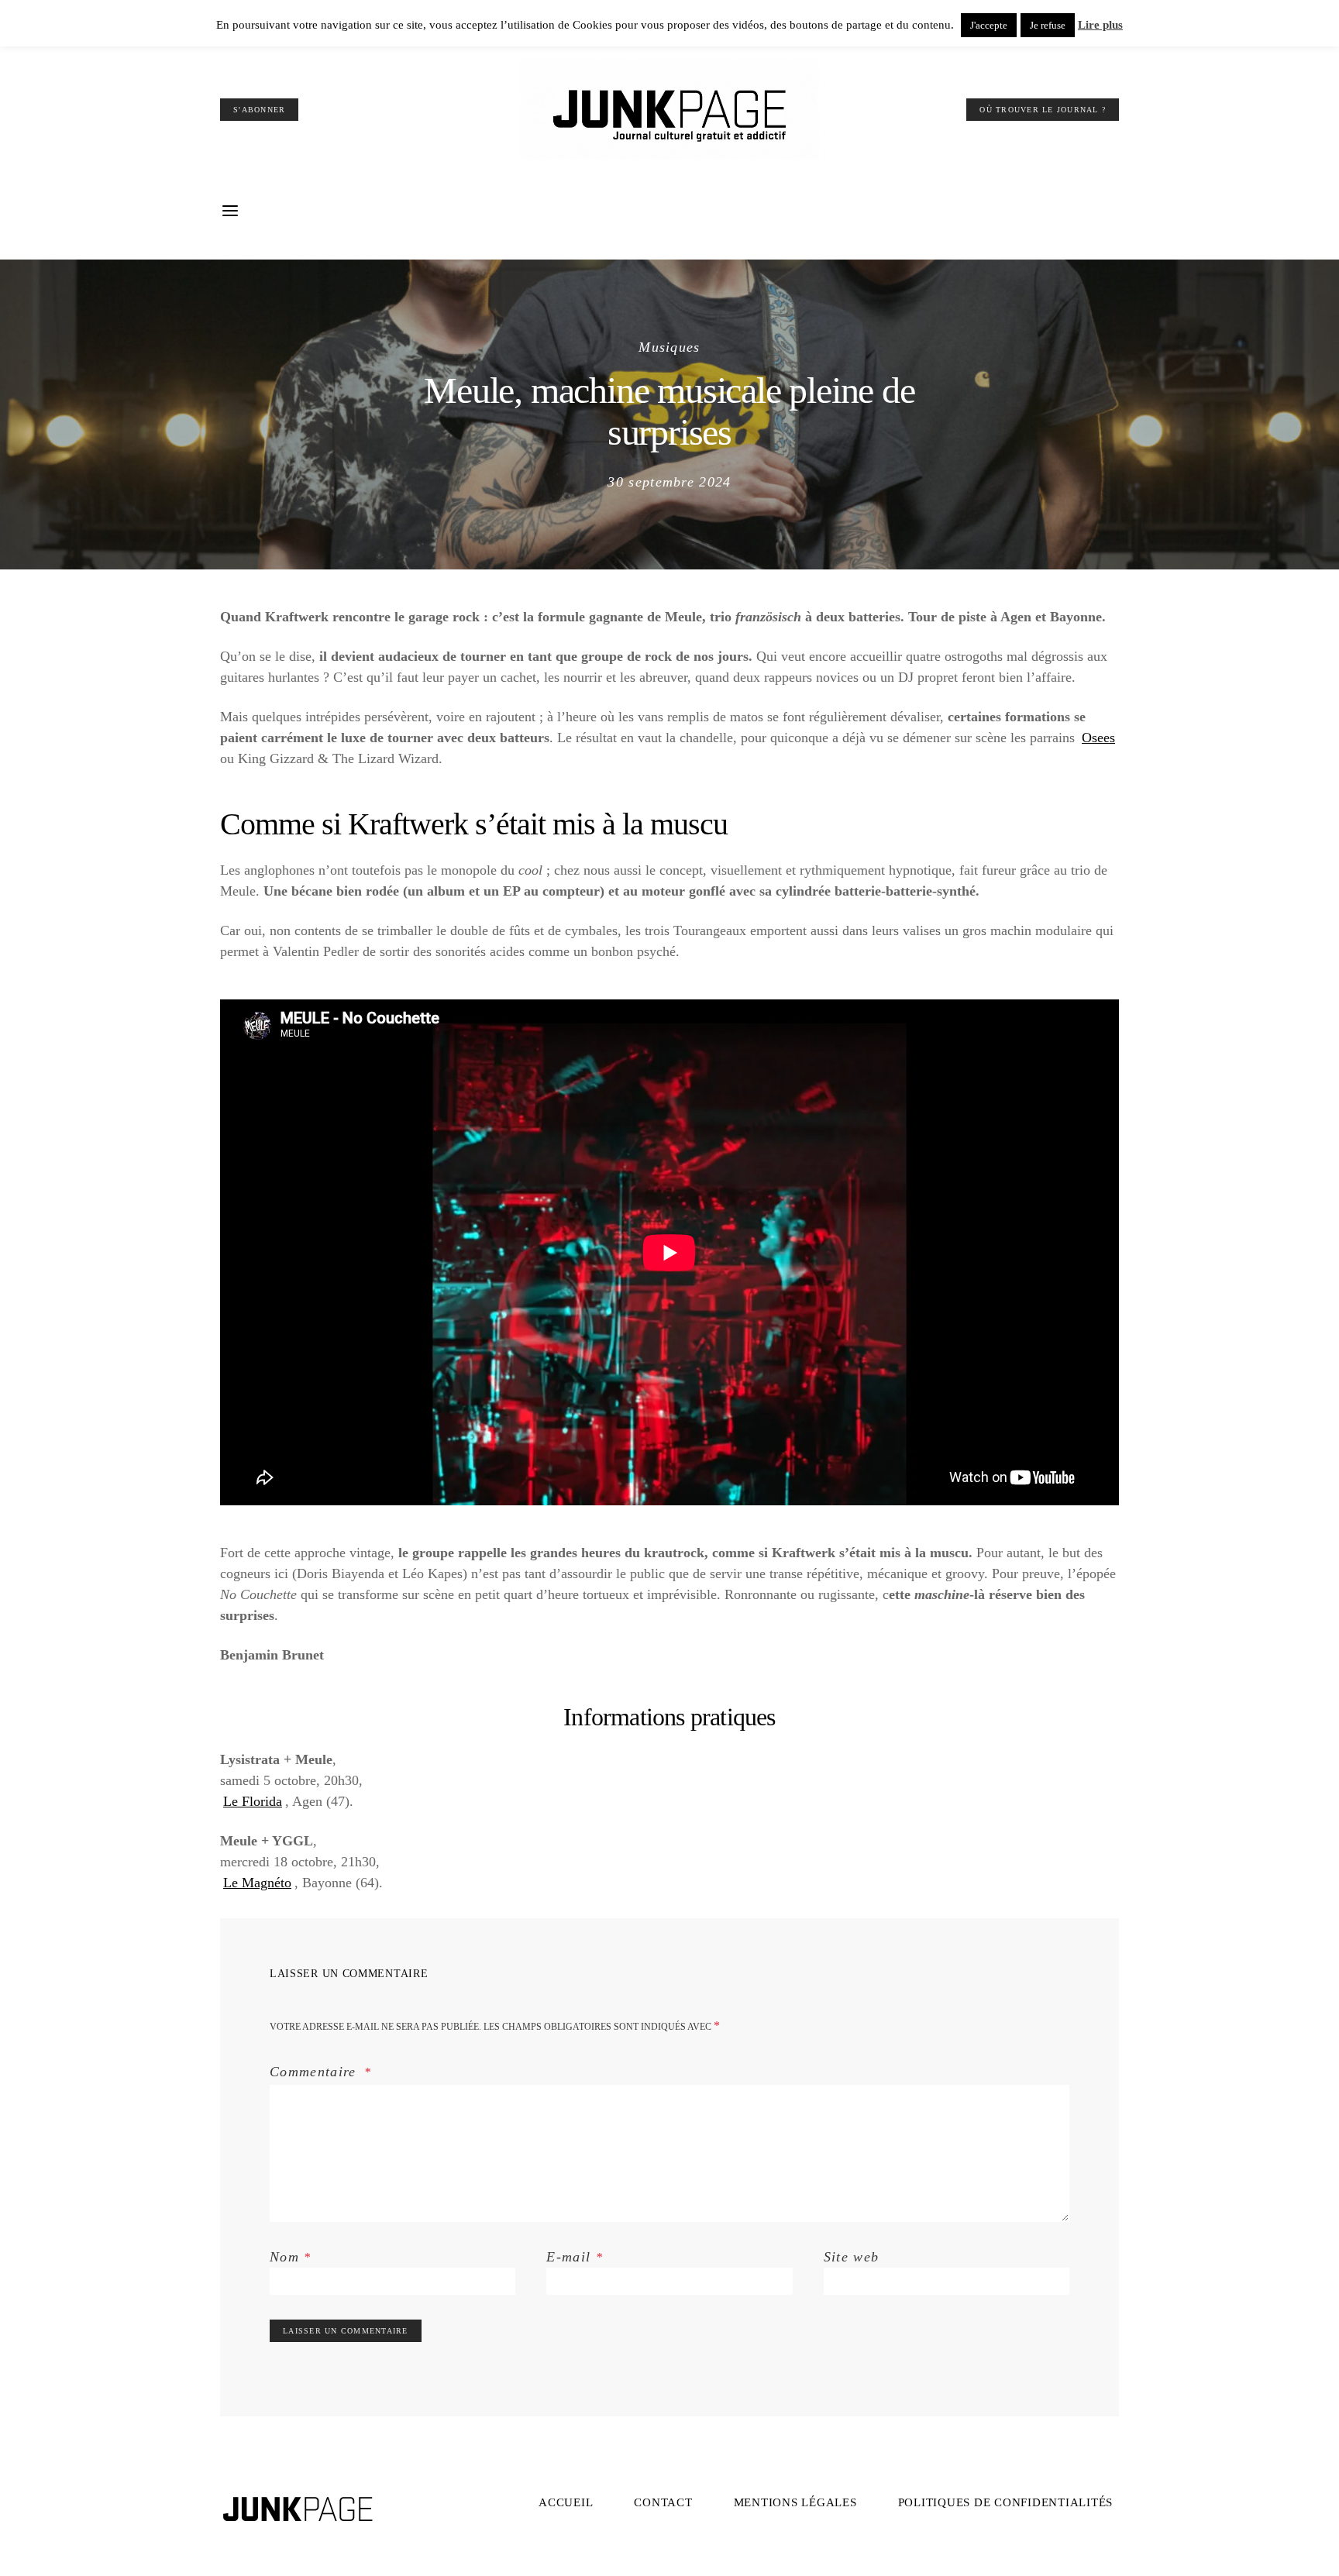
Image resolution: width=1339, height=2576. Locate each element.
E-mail (575, 2257)
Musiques (669, 347)
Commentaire (315, 2072)
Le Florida (253, 1801)
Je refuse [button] (1048, 25)
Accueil (566, 2502)
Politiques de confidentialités (1006, 2502)
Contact (663, 2502)
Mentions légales (795, 2502)
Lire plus (1100, 25)
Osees (1098, 738)
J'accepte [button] (989, 25)
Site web (852, 2257)
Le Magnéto (257, 1883)
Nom (291, 2257)
